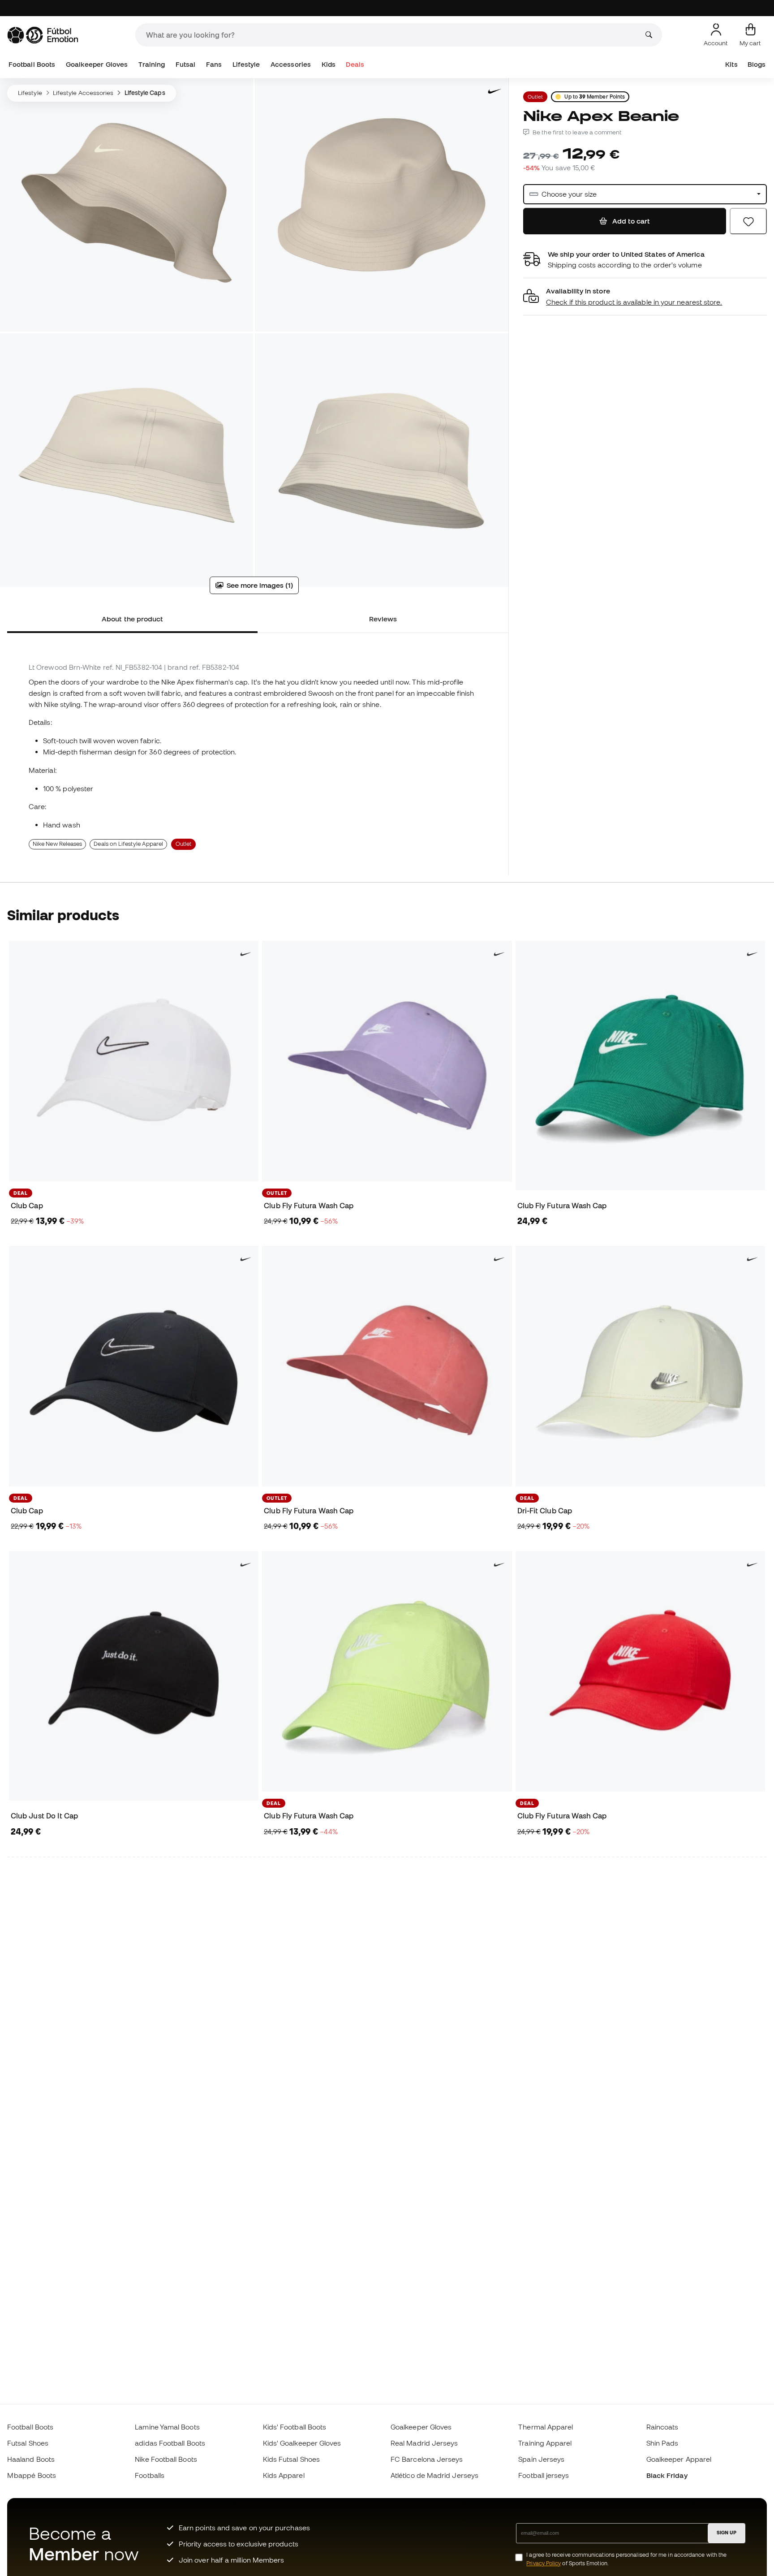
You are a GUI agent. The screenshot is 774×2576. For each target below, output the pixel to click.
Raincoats (662, 2427)
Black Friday (667, 2475)
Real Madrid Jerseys (424, 2443)
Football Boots (32, 64)
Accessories (291, 64)
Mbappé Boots (32, 2475)
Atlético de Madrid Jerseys (434, 2475)
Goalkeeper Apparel (679, 2459)
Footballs (150, 2475)
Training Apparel (545, 2443)
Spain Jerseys (541, 2459)
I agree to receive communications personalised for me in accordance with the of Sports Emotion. (626, 2559)
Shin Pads (662, 2443)
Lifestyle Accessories (83, 93)
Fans (214, 64)
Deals (355, 64)
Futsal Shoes (28, 2443)
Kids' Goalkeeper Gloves (302, 2443)
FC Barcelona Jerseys (427, 2459)
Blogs (757, 64)
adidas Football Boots (170, 2443)
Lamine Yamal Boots (167, 2427)
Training (152, 64)
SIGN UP (727, 2533)
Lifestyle (246, 64)
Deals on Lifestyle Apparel (128, 844)
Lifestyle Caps (145, 93)
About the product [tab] (132, 619)
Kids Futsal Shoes (291, 2459)
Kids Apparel (284, 2475)
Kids (329, 64)
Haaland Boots (31, 2459)
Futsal (185, 64)
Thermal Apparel (546, 2427)
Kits (731, 64)
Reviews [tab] (383, 619)
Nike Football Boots (166, 2459)
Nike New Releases (57, 844)
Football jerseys (544, 2475)
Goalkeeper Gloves (97, 64)
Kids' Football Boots (295, 2427)
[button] (645, 297)
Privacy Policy (544, 2563)
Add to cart (630, 221)
